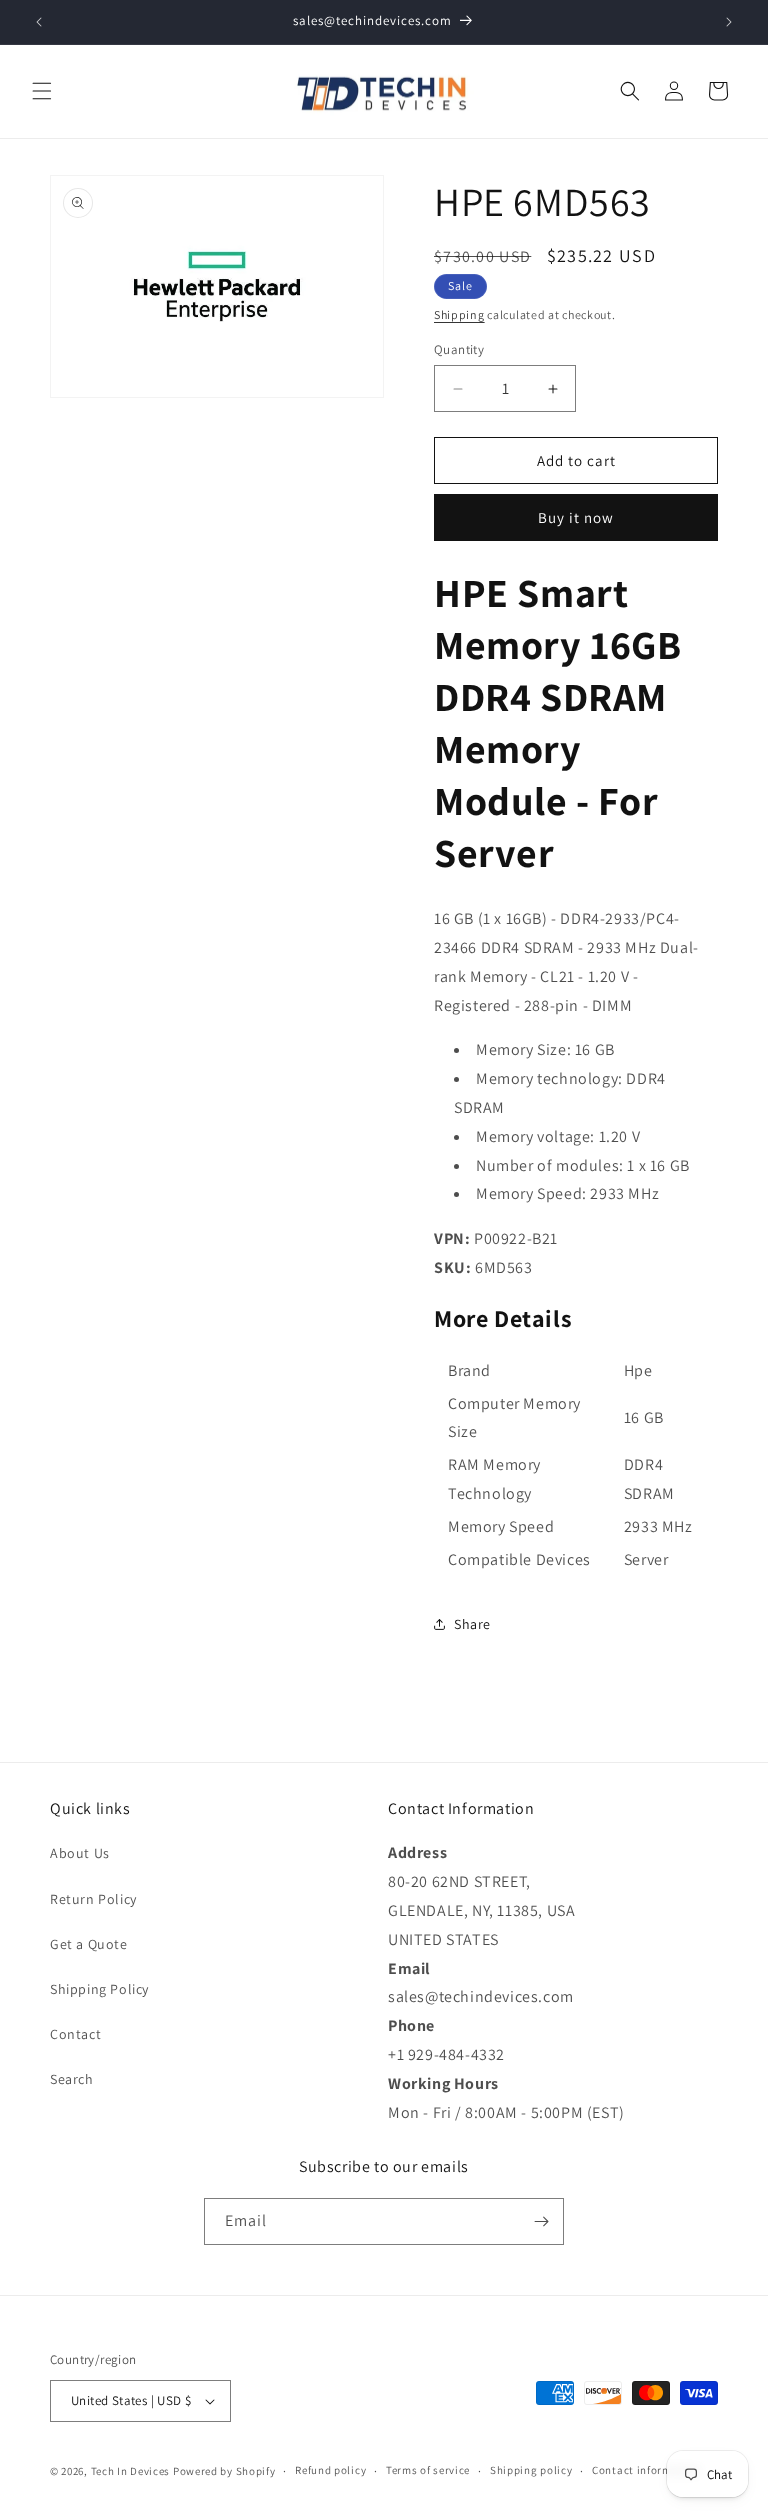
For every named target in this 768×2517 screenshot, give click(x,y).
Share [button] (472, 1624)
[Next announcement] (729, 22)
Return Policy (93, 1899)
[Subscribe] (541, 2221)
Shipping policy (531, 2470)
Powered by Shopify (224, 2471)
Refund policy (330, 2470)
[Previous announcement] (39, 22)
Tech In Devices (131, 2471)
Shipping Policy (99, 1989)
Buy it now (576, 517)
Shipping (459, 314)
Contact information (646, 2470)
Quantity (459, 349)
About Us (80, 1853)
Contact (75, 2034)
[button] (42, 91)
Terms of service (428, 2470)
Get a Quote (89, 1944)
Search (72, 2079)
